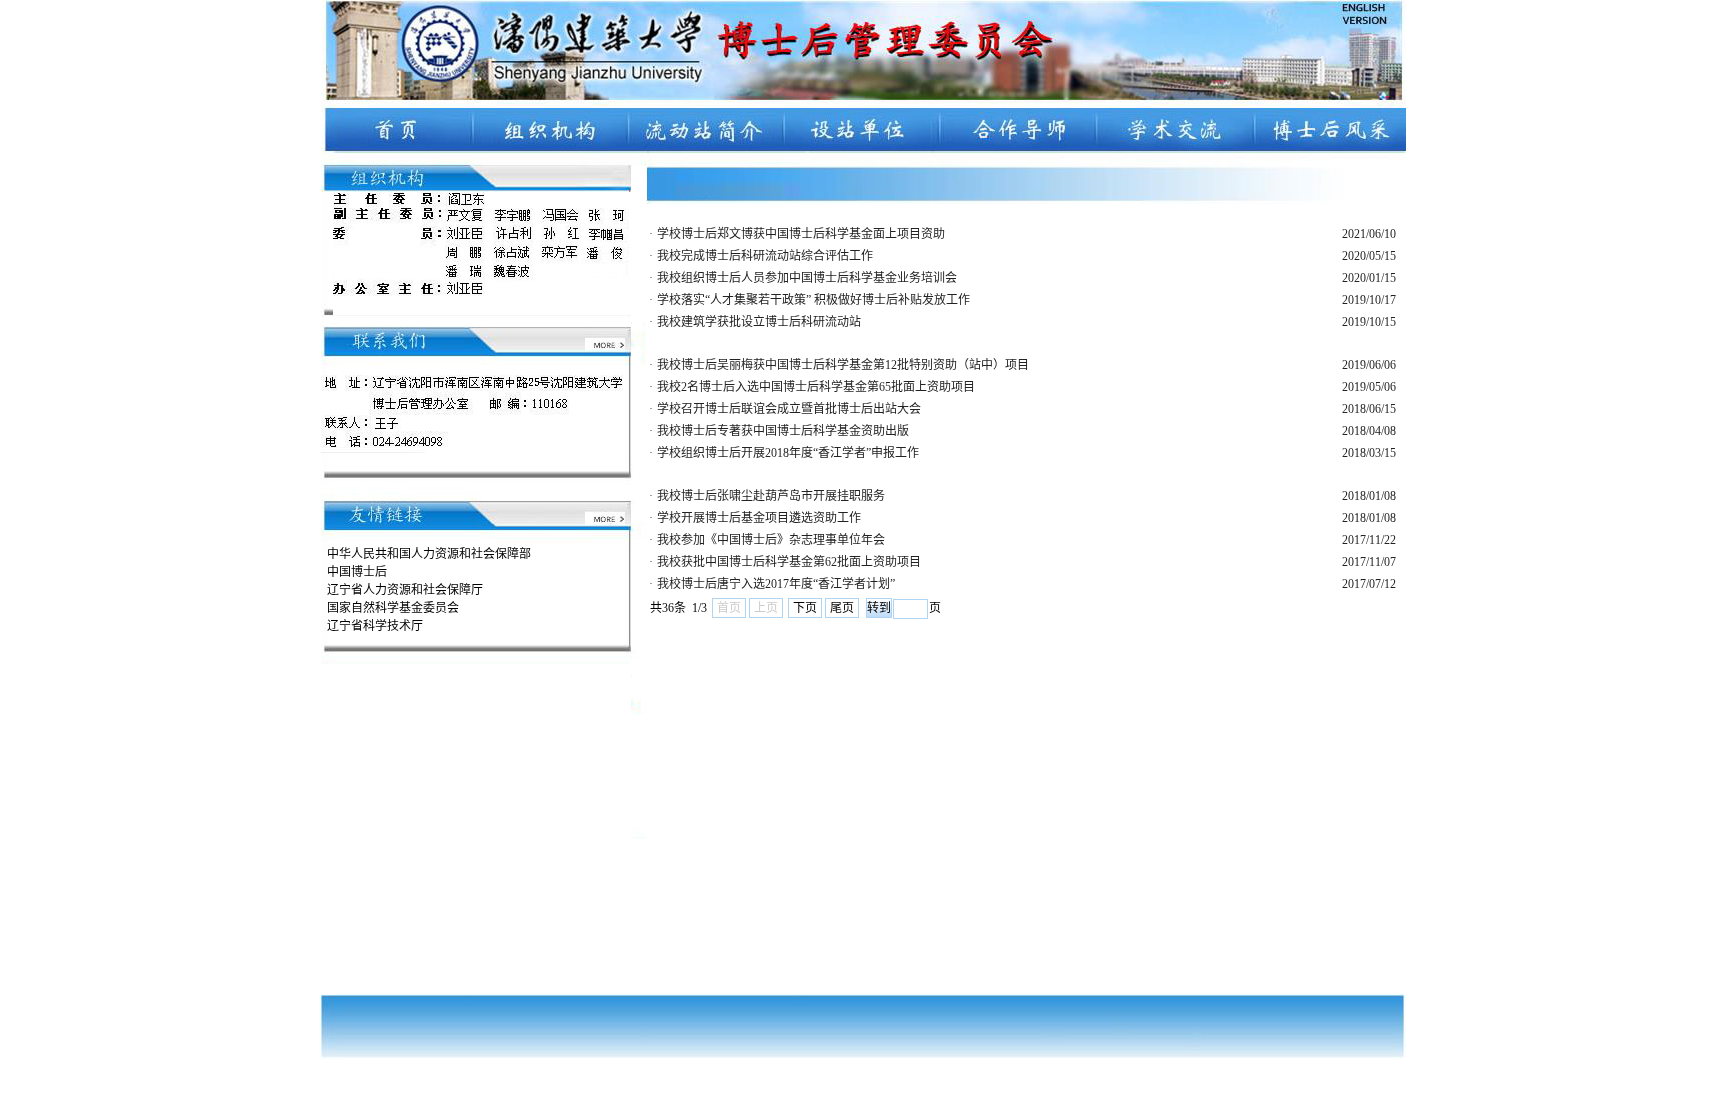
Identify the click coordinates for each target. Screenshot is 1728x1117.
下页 (805, 608)
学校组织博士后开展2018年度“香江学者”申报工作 (788, 453)
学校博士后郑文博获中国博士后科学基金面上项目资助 (801, 234)
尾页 (842, 608)
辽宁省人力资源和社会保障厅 (405, 590)
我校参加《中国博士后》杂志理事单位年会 (771, 540)
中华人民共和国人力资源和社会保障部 (429, 554)
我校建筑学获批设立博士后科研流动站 (759, 322)
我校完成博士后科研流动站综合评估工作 (765, 256)
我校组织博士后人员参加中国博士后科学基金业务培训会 (807, 278)
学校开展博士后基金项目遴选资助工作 (759, 518)
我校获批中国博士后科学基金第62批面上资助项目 (789, 562)
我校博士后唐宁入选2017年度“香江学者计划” (776, 584)
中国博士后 (357, 572)
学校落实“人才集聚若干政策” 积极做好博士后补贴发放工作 (813, 300)
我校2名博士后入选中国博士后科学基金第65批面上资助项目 (816, 387)
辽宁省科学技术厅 (375, 626)
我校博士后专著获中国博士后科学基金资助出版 (783, 431)
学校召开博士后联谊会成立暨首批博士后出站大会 (789, 409)
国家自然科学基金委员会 (393, 608)
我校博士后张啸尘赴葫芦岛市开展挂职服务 (771, 496)
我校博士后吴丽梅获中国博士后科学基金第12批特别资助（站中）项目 (843, 365)
